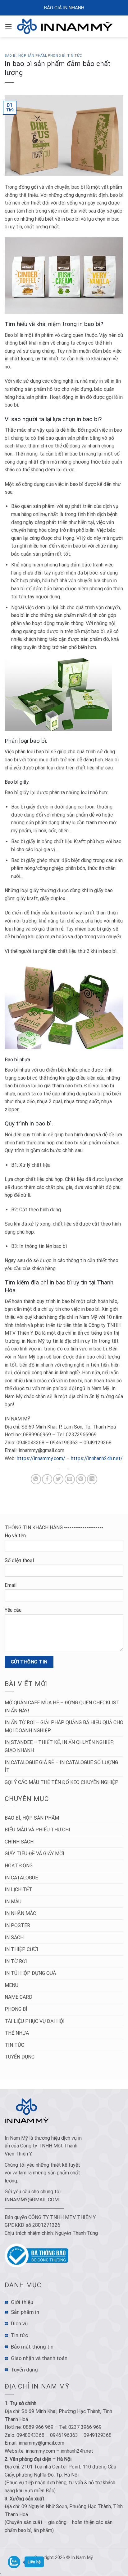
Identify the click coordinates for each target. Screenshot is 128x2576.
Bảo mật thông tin (32, 2347)
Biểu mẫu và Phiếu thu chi (37, 1830)
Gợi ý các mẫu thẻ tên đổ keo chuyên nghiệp (62, 1782)
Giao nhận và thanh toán (39, 2358)
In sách (14, 1938)
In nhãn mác (20, 1913)
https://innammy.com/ (41, 1458)
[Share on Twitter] (58, 1479)
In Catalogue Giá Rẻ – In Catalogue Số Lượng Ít (61, 1766)
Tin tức (75, 56)
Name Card (18, 1997)
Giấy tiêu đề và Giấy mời (34, 1854)
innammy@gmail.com (32, 2200)
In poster (17, 1925)
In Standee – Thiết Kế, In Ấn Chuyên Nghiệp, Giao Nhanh (59, 1746)
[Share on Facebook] (47, 1479)
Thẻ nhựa (17, 2033)
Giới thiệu (22, 2302)
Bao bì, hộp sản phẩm (25, 56)
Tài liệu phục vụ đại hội (35, 2021)
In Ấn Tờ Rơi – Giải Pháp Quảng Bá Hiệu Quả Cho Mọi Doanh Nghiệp (64, 1726)
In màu (13, 1902)
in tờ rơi (16, 1961)
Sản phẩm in (25, 2312)
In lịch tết (18, 1889)
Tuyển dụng (20, 2057)
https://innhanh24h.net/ (97, 1458)
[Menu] (8, 26)
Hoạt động (19, 1866)
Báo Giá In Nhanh (64, 8)
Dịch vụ (19, 2323)
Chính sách (19, 1842)
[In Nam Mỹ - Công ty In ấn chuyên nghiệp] (66, 26)
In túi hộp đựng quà (30, 1973)
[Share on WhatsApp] (36, 1479)
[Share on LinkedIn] (92, 1479)
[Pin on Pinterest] (81, 1479)
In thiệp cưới (21, 1949)
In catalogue (21, 1878)
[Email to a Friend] (70, 1479)
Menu (11, 1985)
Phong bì (57, 56)
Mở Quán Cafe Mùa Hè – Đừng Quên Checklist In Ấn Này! (62, 1707)
